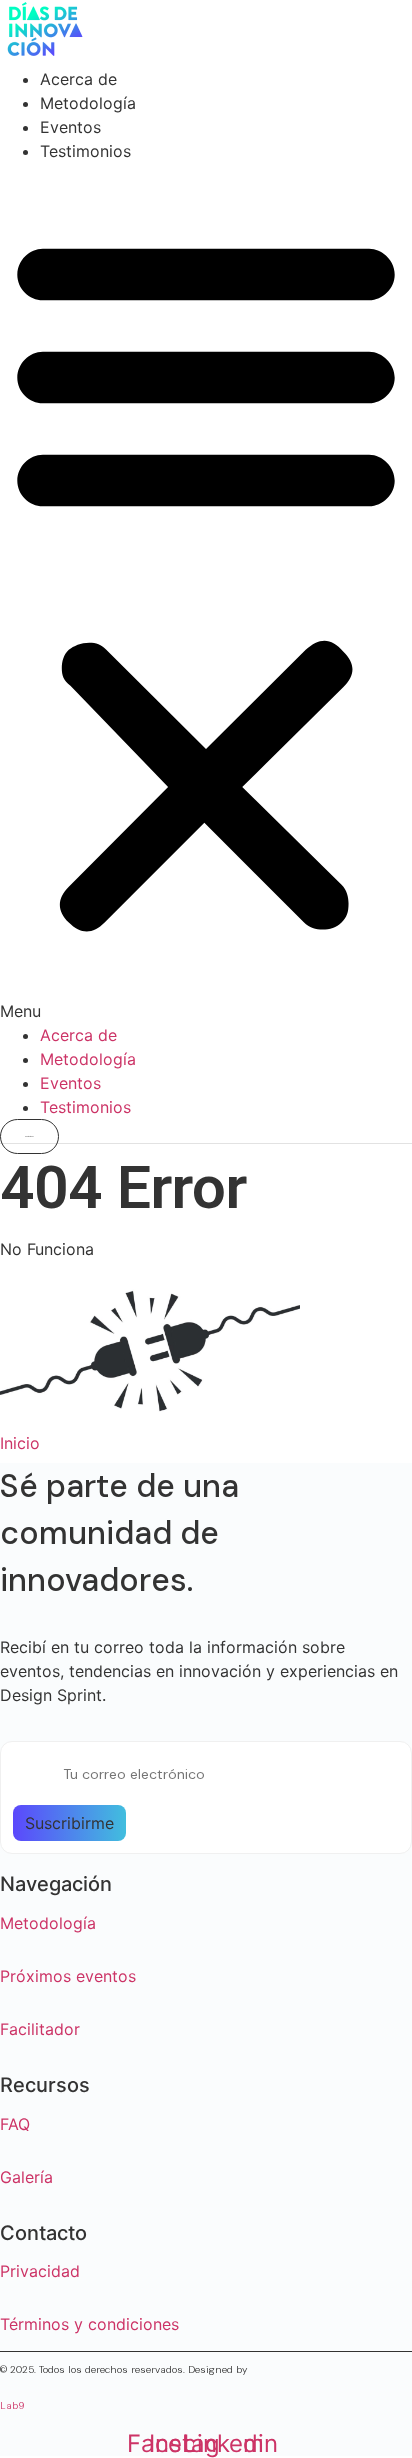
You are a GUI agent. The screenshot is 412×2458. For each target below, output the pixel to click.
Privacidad (40, 2271)
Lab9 (12, 2405)
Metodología (88, 103)
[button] (206, 593)
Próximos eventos (68, 1976)
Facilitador (40, 2029)
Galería (26, 2177)
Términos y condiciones (89, 2324)
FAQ (15, 2124)
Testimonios (85, 151)
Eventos (70, 127)
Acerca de (78, 79)
